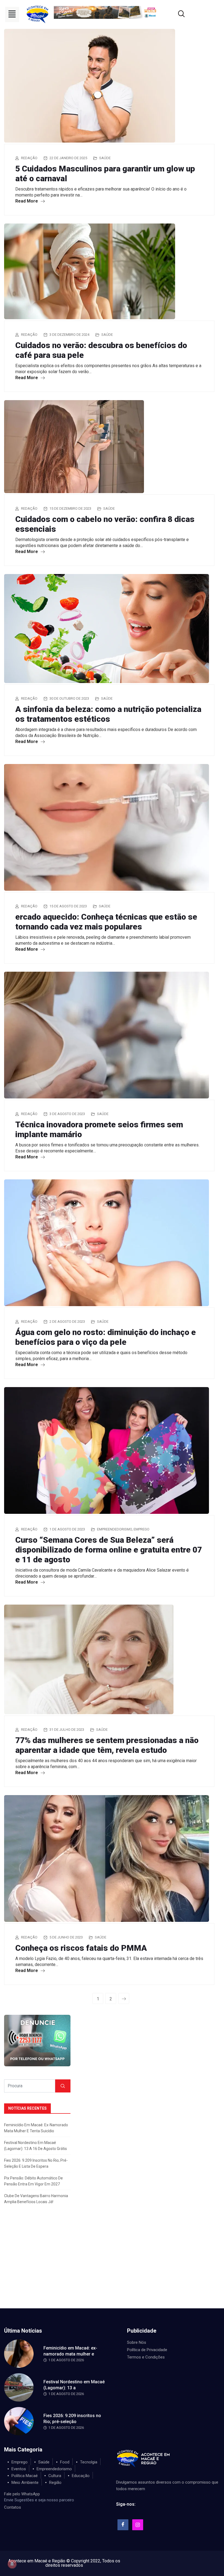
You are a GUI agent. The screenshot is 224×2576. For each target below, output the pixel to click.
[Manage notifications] (12, 2564)
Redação (29, 158)
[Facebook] (123, 2525)
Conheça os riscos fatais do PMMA (81, 1948)
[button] (12, 14)
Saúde (105, 158)
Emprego (142, 1529)
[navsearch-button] (175, 14)
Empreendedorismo (114, 1529)
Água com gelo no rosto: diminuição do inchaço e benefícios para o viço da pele (106, 1337)
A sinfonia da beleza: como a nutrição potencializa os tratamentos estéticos (108, 714)
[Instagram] (138, 2525)
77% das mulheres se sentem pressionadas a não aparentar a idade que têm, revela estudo (107, 1745)
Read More (27, 201)
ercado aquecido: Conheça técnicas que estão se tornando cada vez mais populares (106, 922)
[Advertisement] (112, 2267)
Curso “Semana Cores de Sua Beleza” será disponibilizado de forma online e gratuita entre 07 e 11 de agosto (109, 1550)
